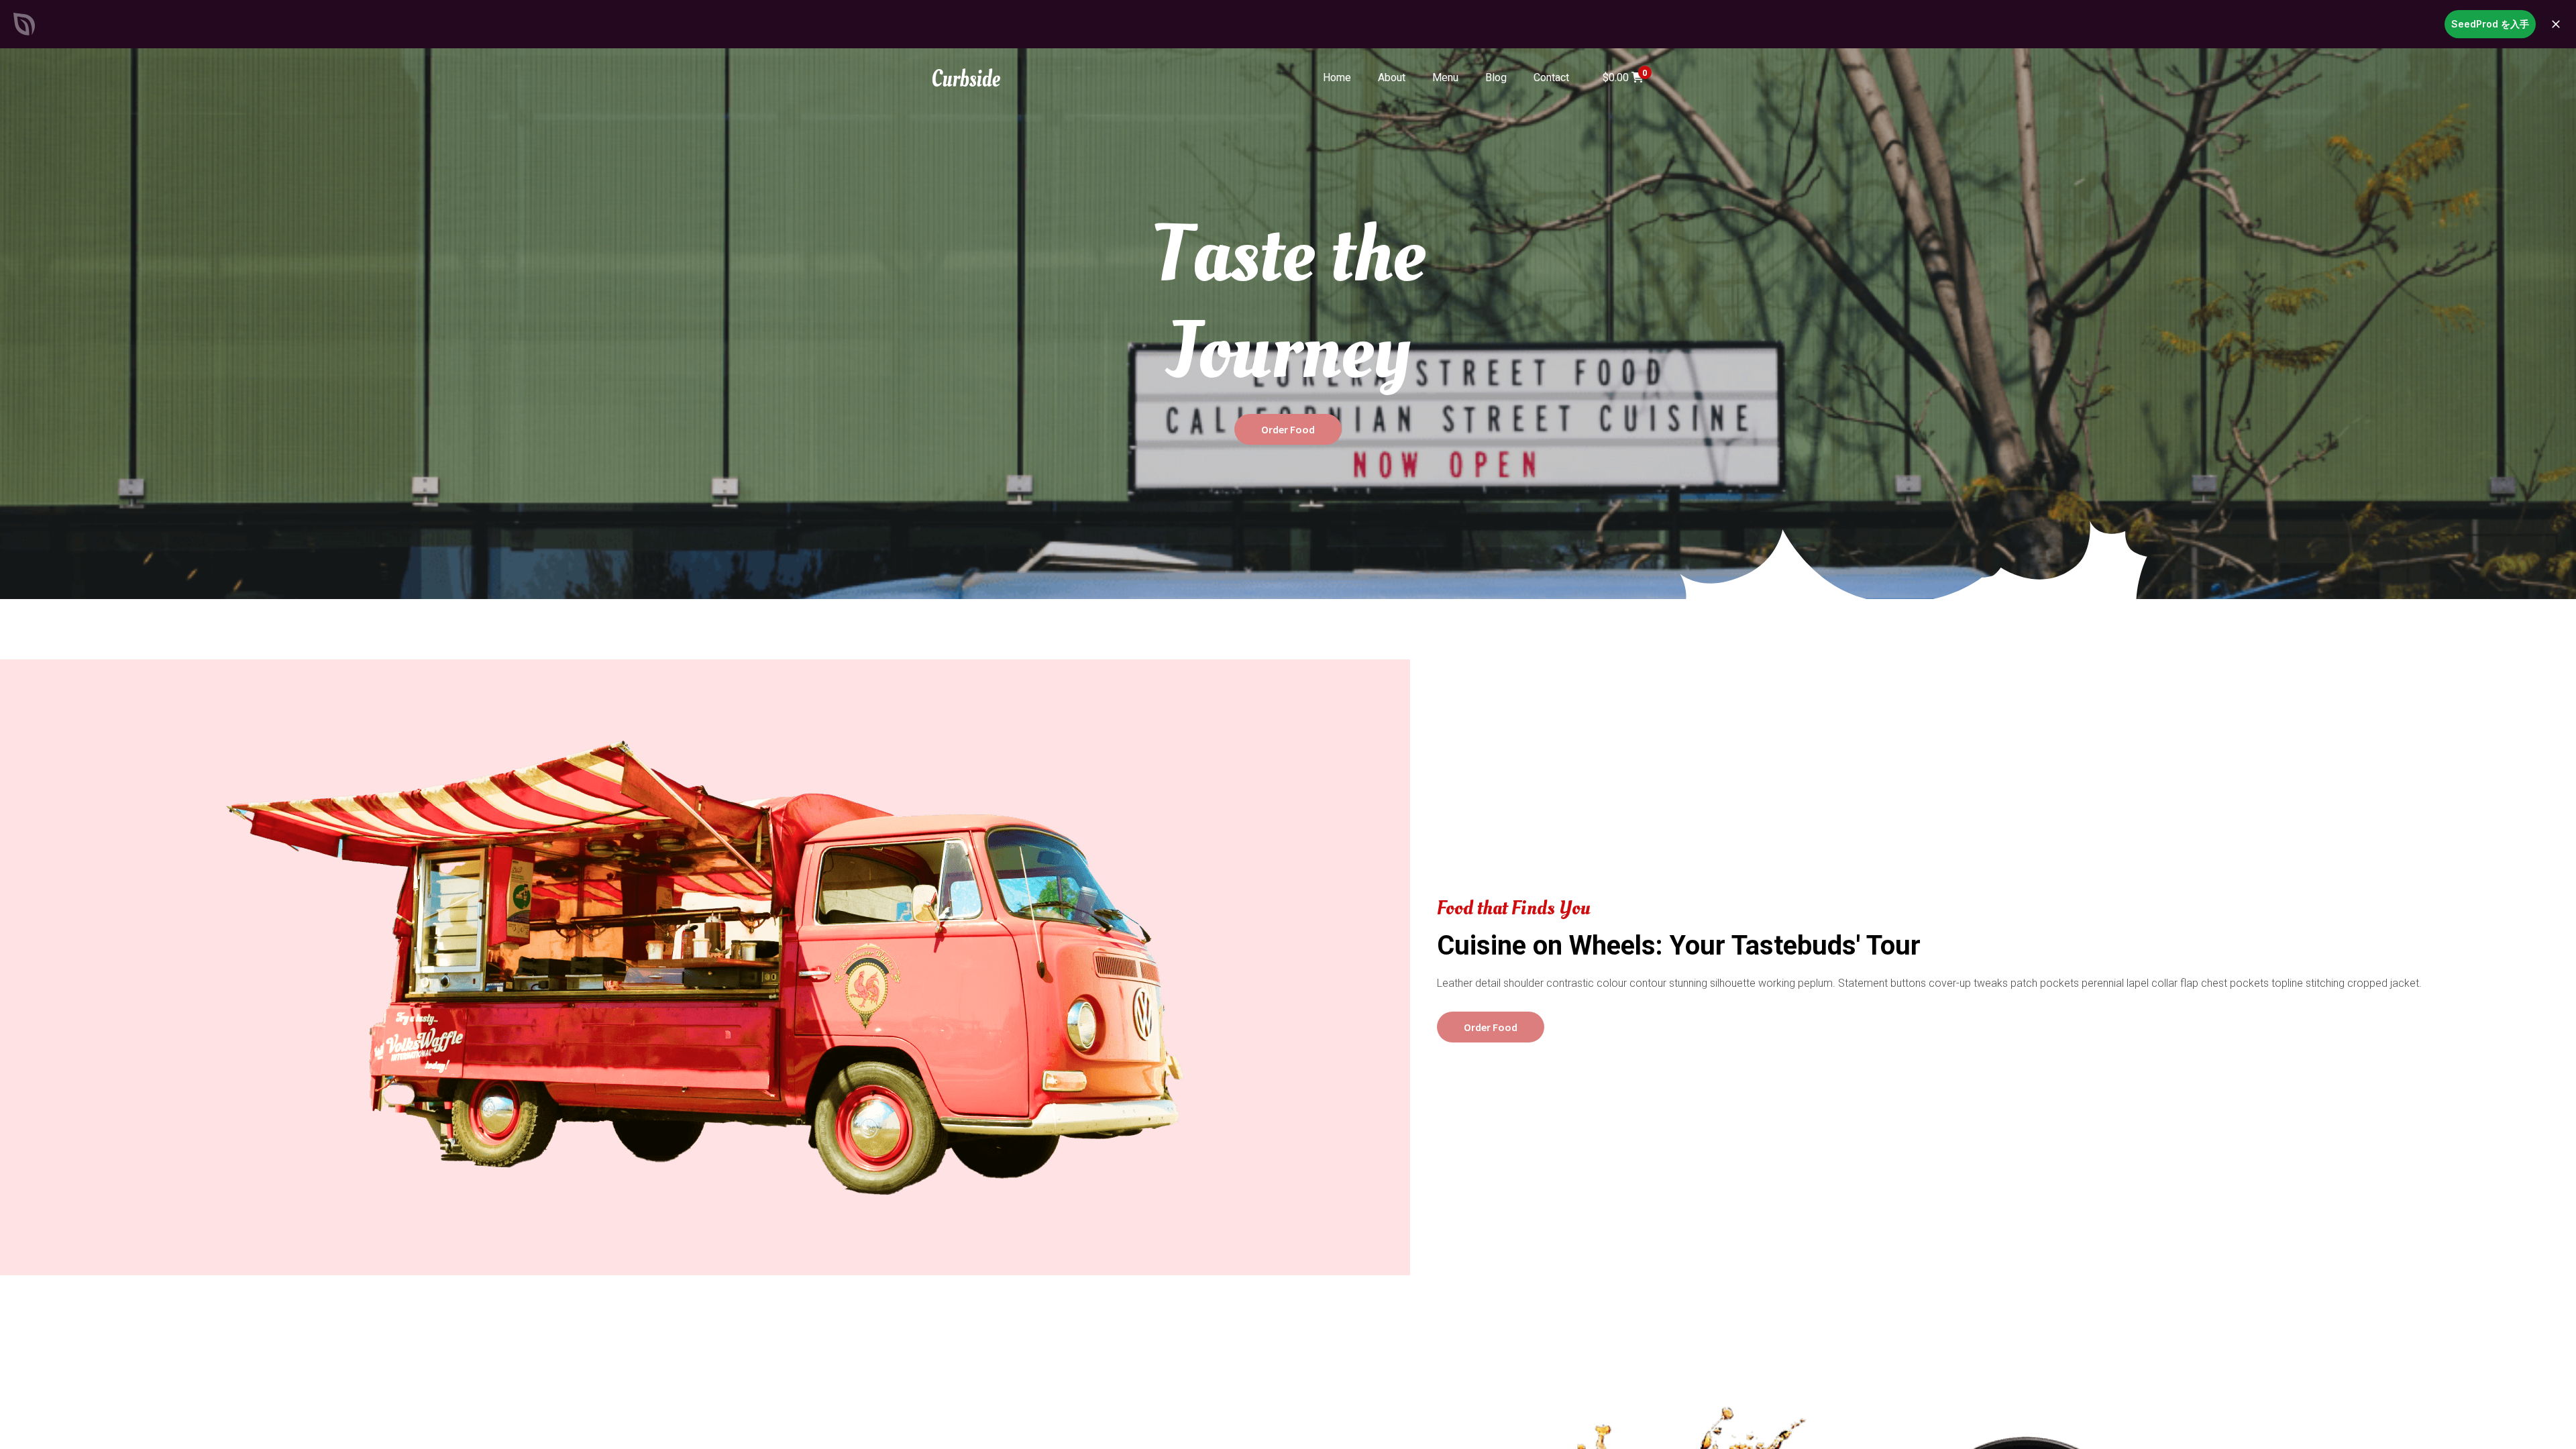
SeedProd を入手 (2490, 24)
